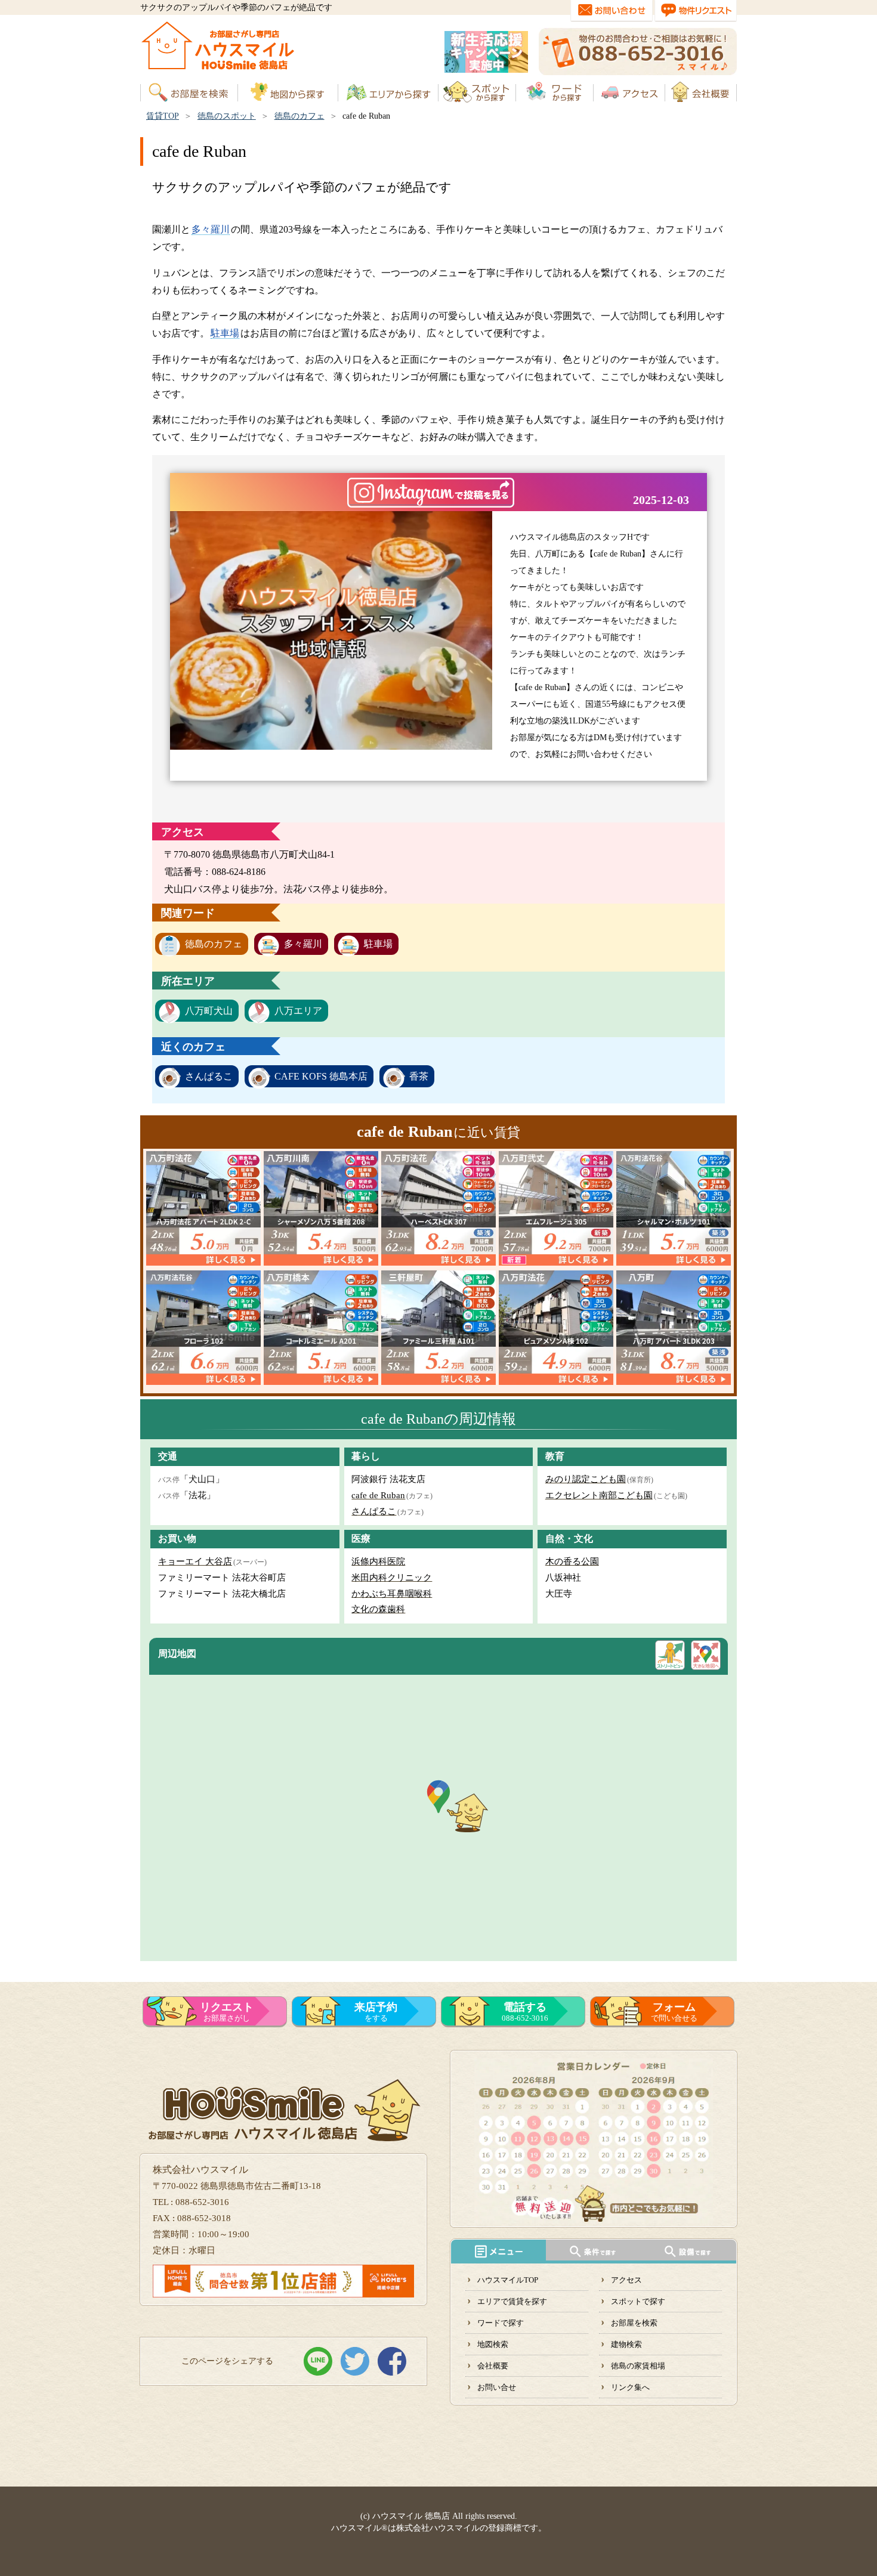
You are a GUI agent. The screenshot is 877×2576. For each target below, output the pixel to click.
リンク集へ (630, 2387)
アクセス (626, 2280)
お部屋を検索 (634, 2323)
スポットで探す (638, 2301)
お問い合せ (497, 2387)
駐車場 (225, 333)
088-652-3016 (525, 2012)
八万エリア (298, 1011)
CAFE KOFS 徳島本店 (321, 1076)
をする (376, 2012)
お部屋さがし (227, 2012)
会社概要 (493, 2366)
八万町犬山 (209, 1011)
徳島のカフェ (299, 116)
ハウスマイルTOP (508, 2280)
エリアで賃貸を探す (512, 2301)
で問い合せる (674, 2012)
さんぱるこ (209, 1076)
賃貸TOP (163, 116)
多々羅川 (211, 229)
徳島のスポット (227, 116)
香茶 (419, 1076)
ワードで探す (501, 2323)
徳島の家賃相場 (638, 2366)
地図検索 (493, 2344)
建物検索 (626, 2344)
